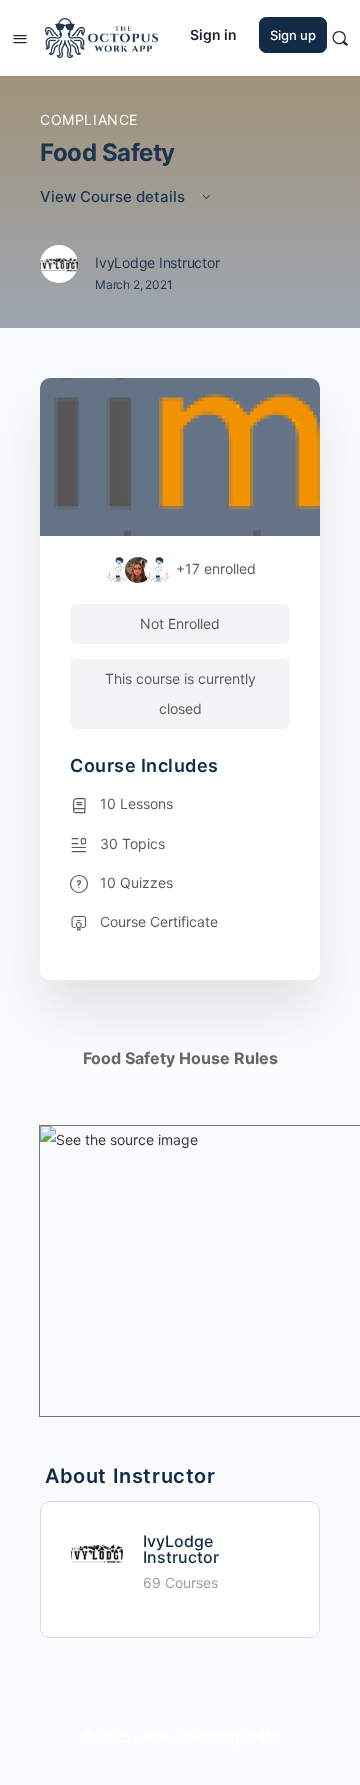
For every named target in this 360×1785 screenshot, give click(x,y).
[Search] (340, 38)
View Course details (114, 196)
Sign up (293, 35)
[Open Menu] (20, 36)
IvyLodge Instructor (181, 1549)
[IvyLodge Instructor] (97, 1552)
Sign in (213, 34)
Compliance (89, 119)
